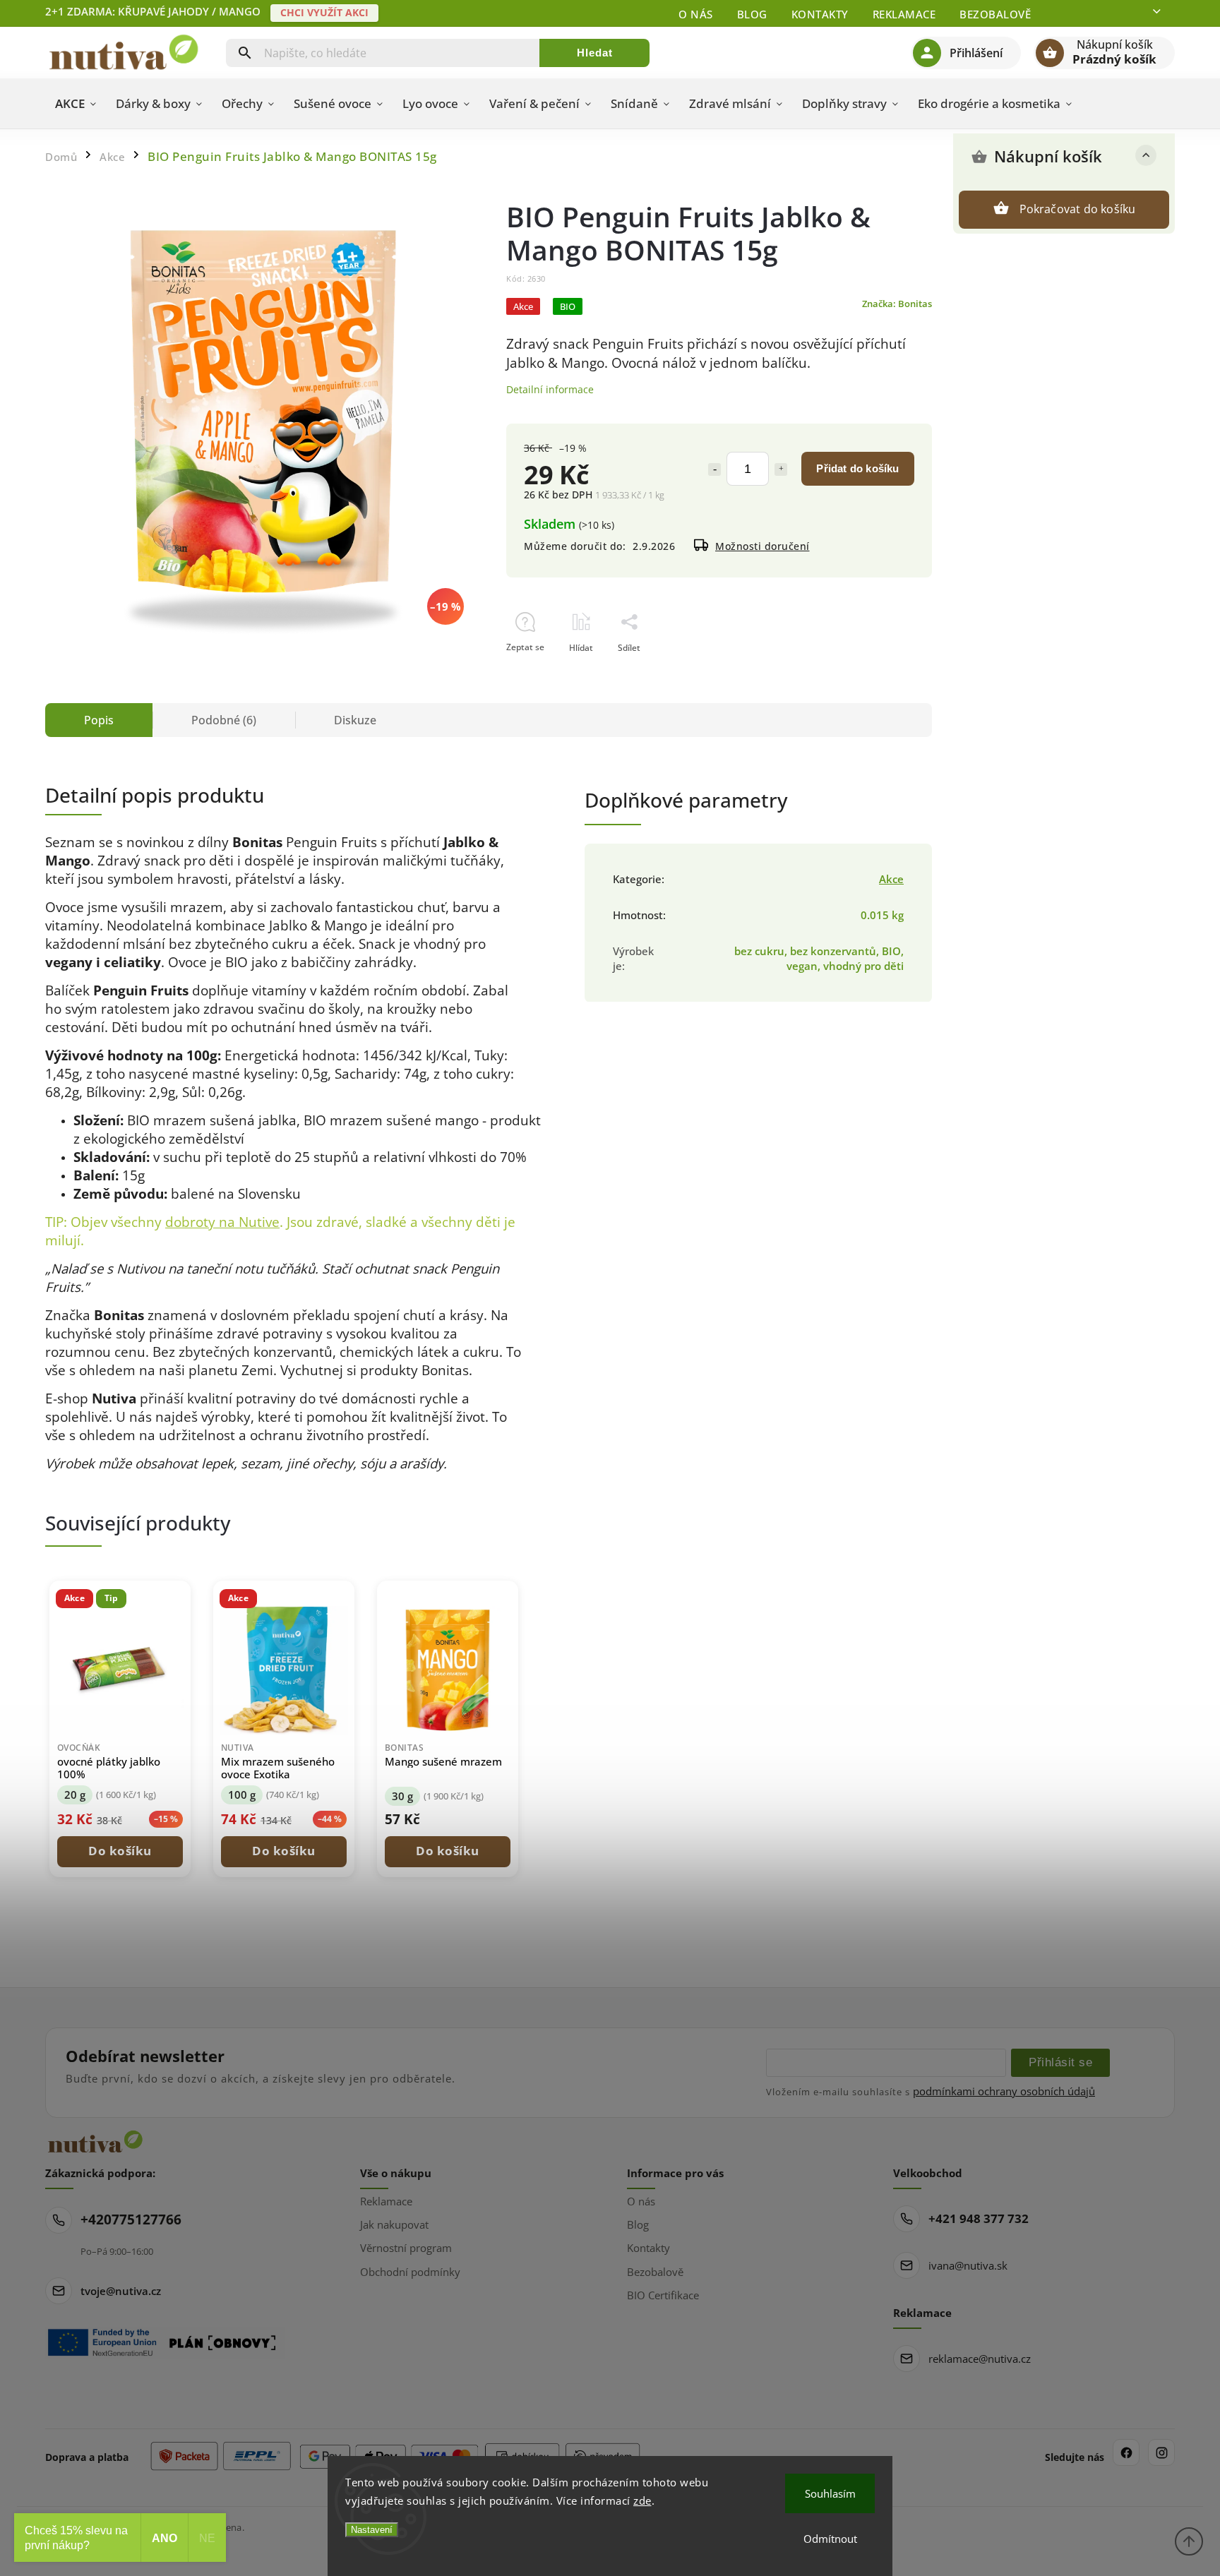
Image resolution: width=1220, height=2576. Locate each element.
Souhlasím (830, 2493)
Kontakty (820, 14)
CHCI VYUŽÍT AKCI (324, 12)
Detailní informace (550, 389)
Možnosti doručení (762, 546)
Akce (891, 879)
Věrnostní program (406, 2248)
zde (642, 2500)
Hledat (595, 53)
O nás (696, 14)
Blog (752, 14)
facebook (1126, 2452)
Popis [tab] (99, 720)
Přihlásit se (1060, 2062)
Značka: (897, 304)
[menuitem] (76, 104)
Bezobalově (995, 14)
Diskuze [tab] (355, 720)
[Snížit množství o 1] (714, 469)
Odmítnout (830, 2539)
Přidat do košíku (857, 468)
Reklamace (904, 14)
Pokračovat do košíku (1078, 209)
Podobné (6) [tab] (224, 720)
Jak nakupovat (394, 2224)
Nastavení (372, 2530)
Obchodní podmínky (410, 2272)
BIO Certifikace (663, 2295)
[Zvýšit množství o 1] (781, 469)
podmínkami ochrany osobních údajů (1004, 2091)
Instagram (1161, 2452)
